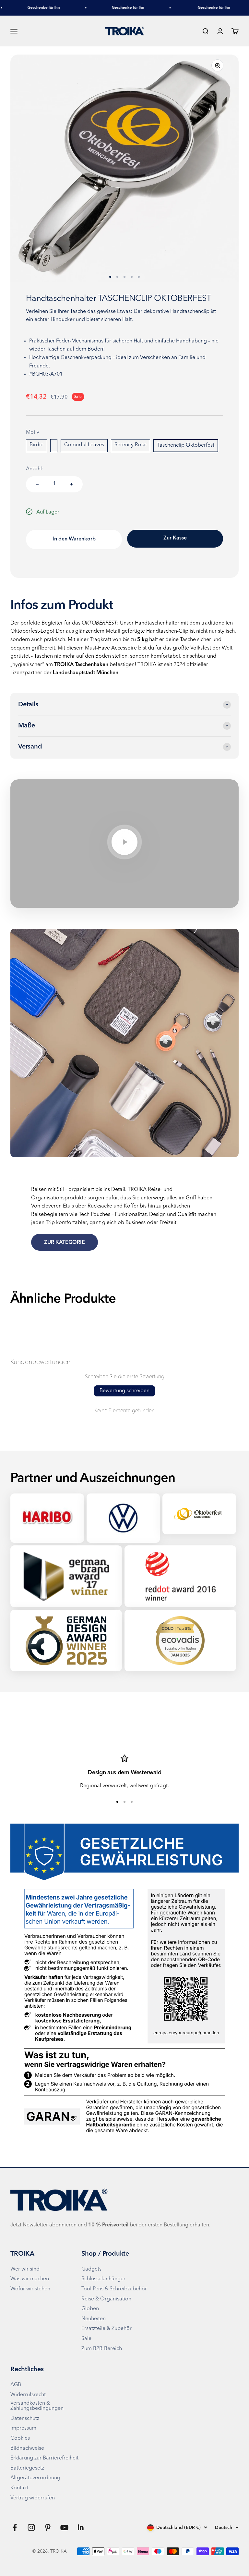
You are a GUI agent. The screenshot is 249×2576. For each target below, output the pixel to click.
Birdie (36, 445)
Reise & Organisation (106, 2299)
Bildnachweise (27, 2448)
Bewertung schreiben (124, 1391)
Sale (86, 2339)
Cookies (20, 2438)
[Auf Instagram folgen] (31, 2527)
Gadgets (91, 2269)
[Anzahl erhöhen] (71, 484)
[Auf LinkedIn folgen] (81, 2527)
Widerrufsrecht (28, 2395)
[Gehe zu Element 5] (139, 277)
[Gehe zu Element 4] (132, 277)
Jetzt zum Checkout (175, 539)
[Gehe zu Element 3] (124, 277)
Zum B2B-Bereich (102, 2349)
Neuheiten (94, 2319)
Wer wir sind (25, 2269)
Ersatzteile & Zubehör (107, 2329)
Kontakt (19, 2488)
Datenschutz (25, 2419)
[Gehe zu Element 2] (117, 277)
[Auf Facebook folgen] (15, 2527)
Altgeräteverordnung (35, 2478)
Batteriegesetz (27, 2468)
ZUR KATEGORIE (65, 1243)
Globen (90, 2309)
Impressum (23, 2428)
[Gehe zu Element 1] (110, 277)
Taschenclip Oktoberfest (186, 445)
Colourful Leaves (84, 445)
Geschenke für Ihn (30, 8)
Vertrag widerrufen (33, 2498)
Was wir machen (30, 2279)
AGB (16, 2385)
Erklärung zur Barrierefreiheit (44, 2458)
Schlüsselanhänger (103, 2279)
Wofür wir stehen (30, 2289)
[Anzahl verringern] (37, 484)
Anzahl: (35, 469)
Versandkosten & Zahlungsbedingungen (37, 2406)
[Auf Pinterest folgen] (48, 2527)
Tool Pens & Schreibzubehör (114, 2289)
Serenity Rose (130, 445)
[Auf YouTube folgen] (64, 2527)
